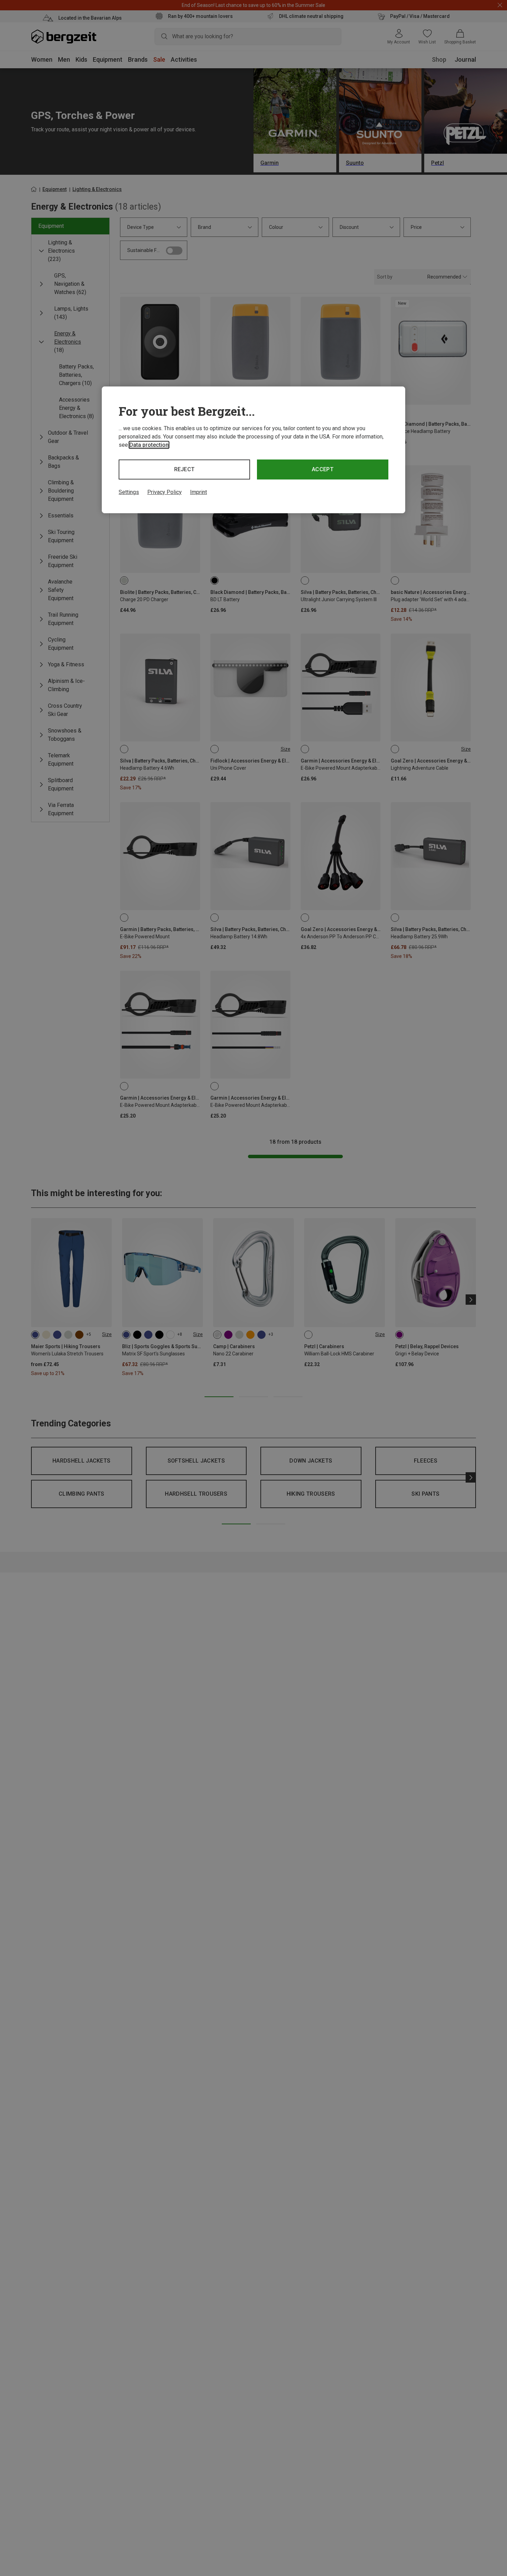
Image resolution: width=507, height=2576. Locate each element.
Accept (323, 469)
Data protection (149, 445)
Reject (185, 469)
